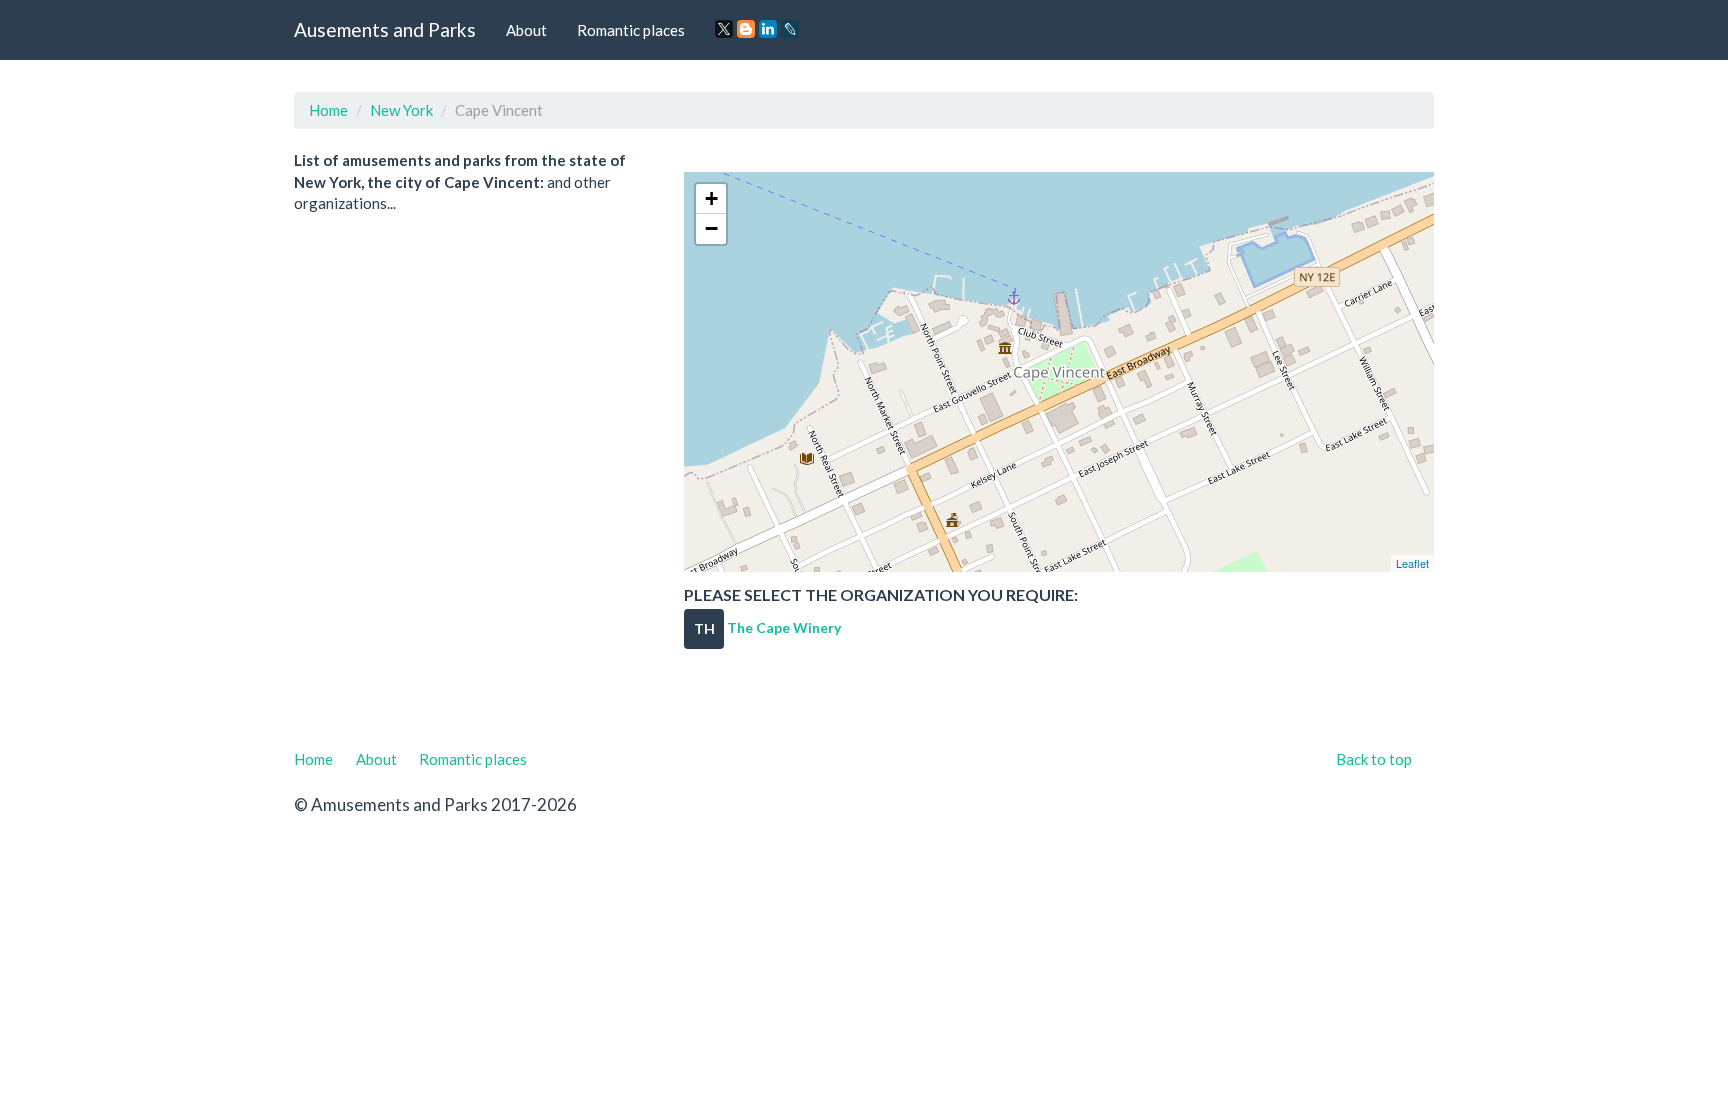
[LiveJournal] (790, 29)
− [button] (711, 228)
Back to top (1374, 759)
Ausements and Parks (385, 29)
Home (328, 110)
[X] (724, 29)
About (526, 30)
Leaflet (1412, 563)
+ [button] (711, 198)
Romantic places (631, 30)
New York (401, 110)
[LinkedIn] (768, 29)
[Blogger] (746, 29)
